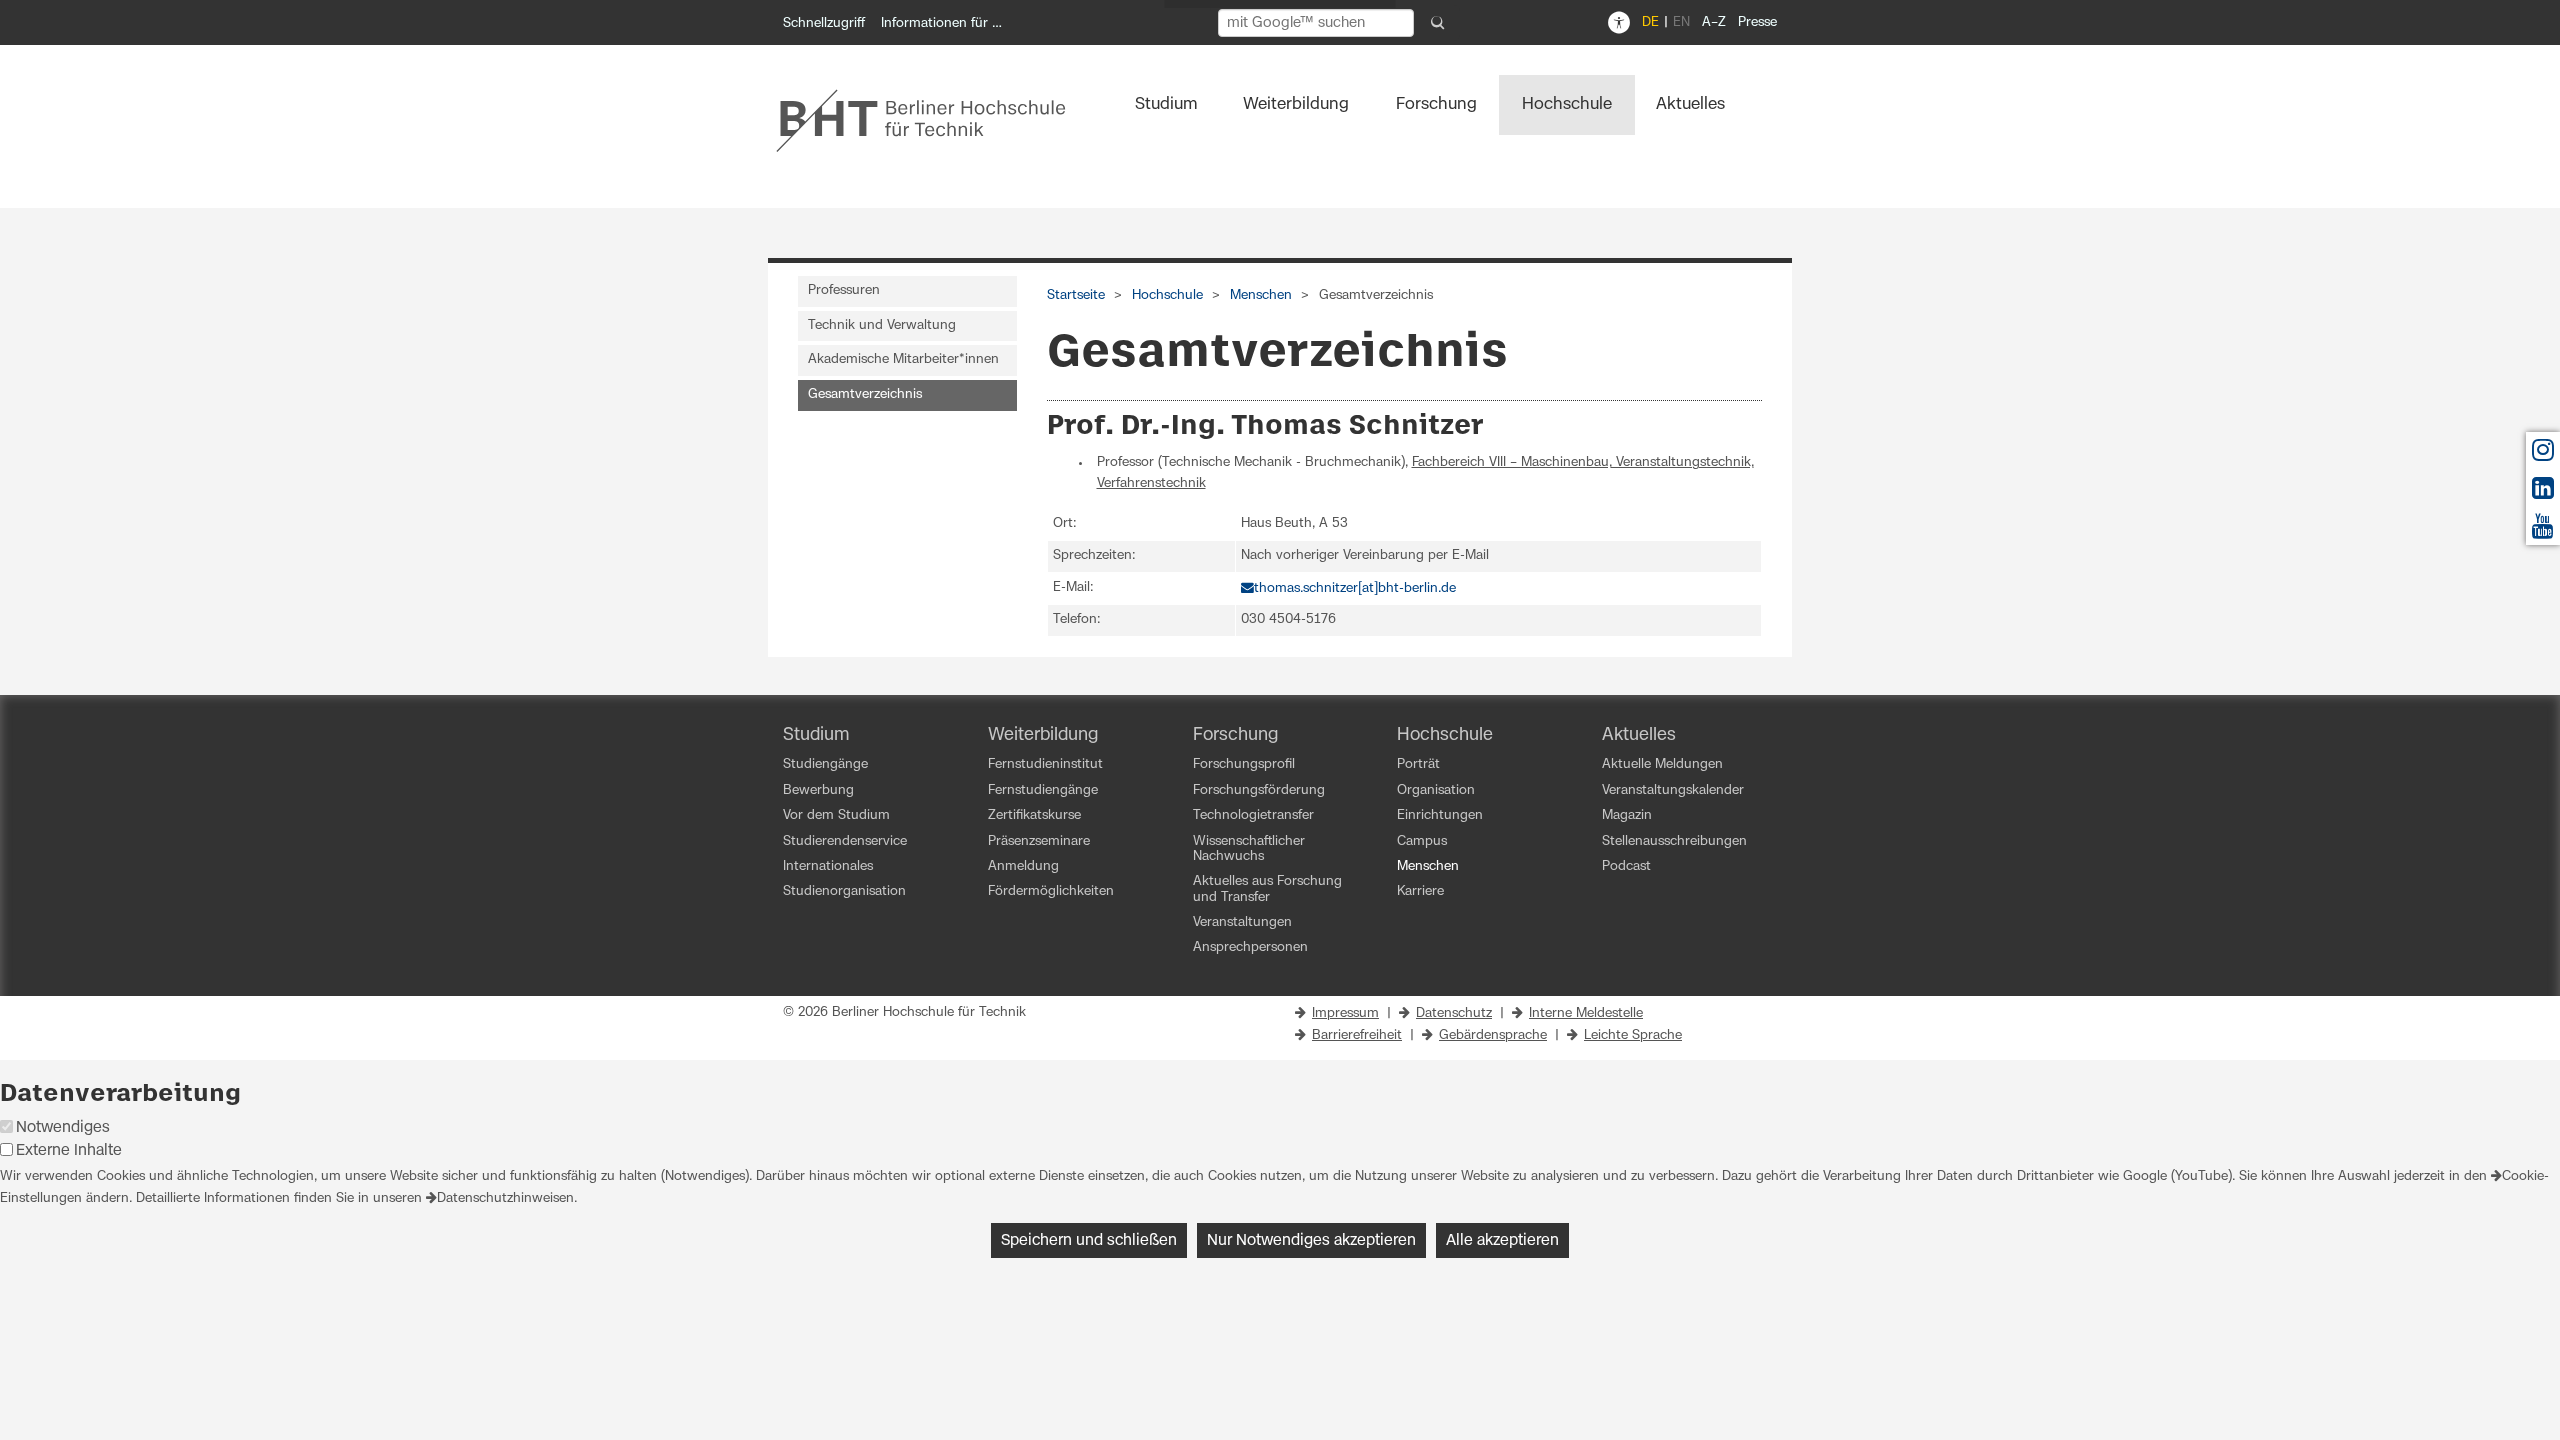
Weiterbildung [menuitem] (1296, 104)
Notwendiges (63, 1127)
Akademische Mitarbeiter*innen (903, 359)
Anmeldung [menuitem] (1023, 866)
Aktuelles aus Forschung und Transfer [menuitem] (1267, 889)
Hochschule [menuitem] (1567, 104)
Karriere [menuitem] (1420, 891)
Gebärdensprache (1493, 1035)
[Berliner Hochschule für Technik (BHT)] (934, 120)
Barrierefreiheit (1357, 1035)
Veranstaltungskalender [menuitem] (1673, 790)
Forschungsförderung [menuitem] (1259, 790)
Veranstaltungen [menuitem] (1242, 922)
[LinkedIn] (2543, 493)
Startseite (1076, 295)
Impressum (1345, 1013)
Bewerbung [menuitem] (818, 790)
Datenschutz (1454, 1013)
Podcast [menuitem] (1626, 866)
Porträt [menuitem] (1418, 764)
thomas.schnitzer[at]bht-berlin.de (1355, 588)
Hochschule (1167, 295)
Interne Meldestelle (1586, 1013)
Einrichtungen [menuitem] (1440, 815)
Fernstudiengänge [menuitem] (1043, 790)
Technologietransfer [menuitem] (1253, 815)
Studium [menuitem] (1166, 104)
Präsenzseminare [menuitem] (1039, 841)
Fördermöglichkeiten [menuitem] (1051, 891)
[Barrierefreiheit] (1619, 23)
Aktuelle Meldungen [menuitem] (1662, 764)
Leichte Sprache (1633, 1035)
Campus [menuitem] (1422, 841)
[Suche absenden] (1438, 23)
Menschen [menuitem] (1428, 866)
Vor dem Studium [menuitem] (836, 815)
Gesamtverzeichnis (865, 394)
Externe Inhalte (69, 1150)
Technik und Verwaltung (882, 325)
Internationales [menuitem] (828, 866)
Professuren (844, 290)
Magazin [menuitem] (1627, 815)
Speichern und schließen (1089, 1240)
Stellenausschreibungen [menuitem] (1674, 841)
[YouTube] (2543, 531)
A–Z (1714, 22)
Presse (1757, 22)
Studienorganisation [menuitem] (844, 891)
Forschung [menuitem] (1436, 104)
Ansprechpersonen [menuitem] (1250, 947)
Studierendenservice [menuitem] (845, 841)
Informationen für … (941, 23)
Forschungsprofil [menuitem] (1244, 764)
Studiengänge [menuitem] (825, 764)
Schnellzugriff (824, 23)
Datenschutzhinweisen (505, 1198)
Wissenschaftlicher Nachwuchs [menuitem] (1249, 849)
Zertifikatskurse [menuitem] (1034, 815)
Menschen (1261, 295)
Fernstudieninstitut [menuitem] (1045, 764)
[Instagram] (2543, 455)
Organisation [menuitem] (1436, 790)
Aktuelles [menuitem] (1690, 104)
